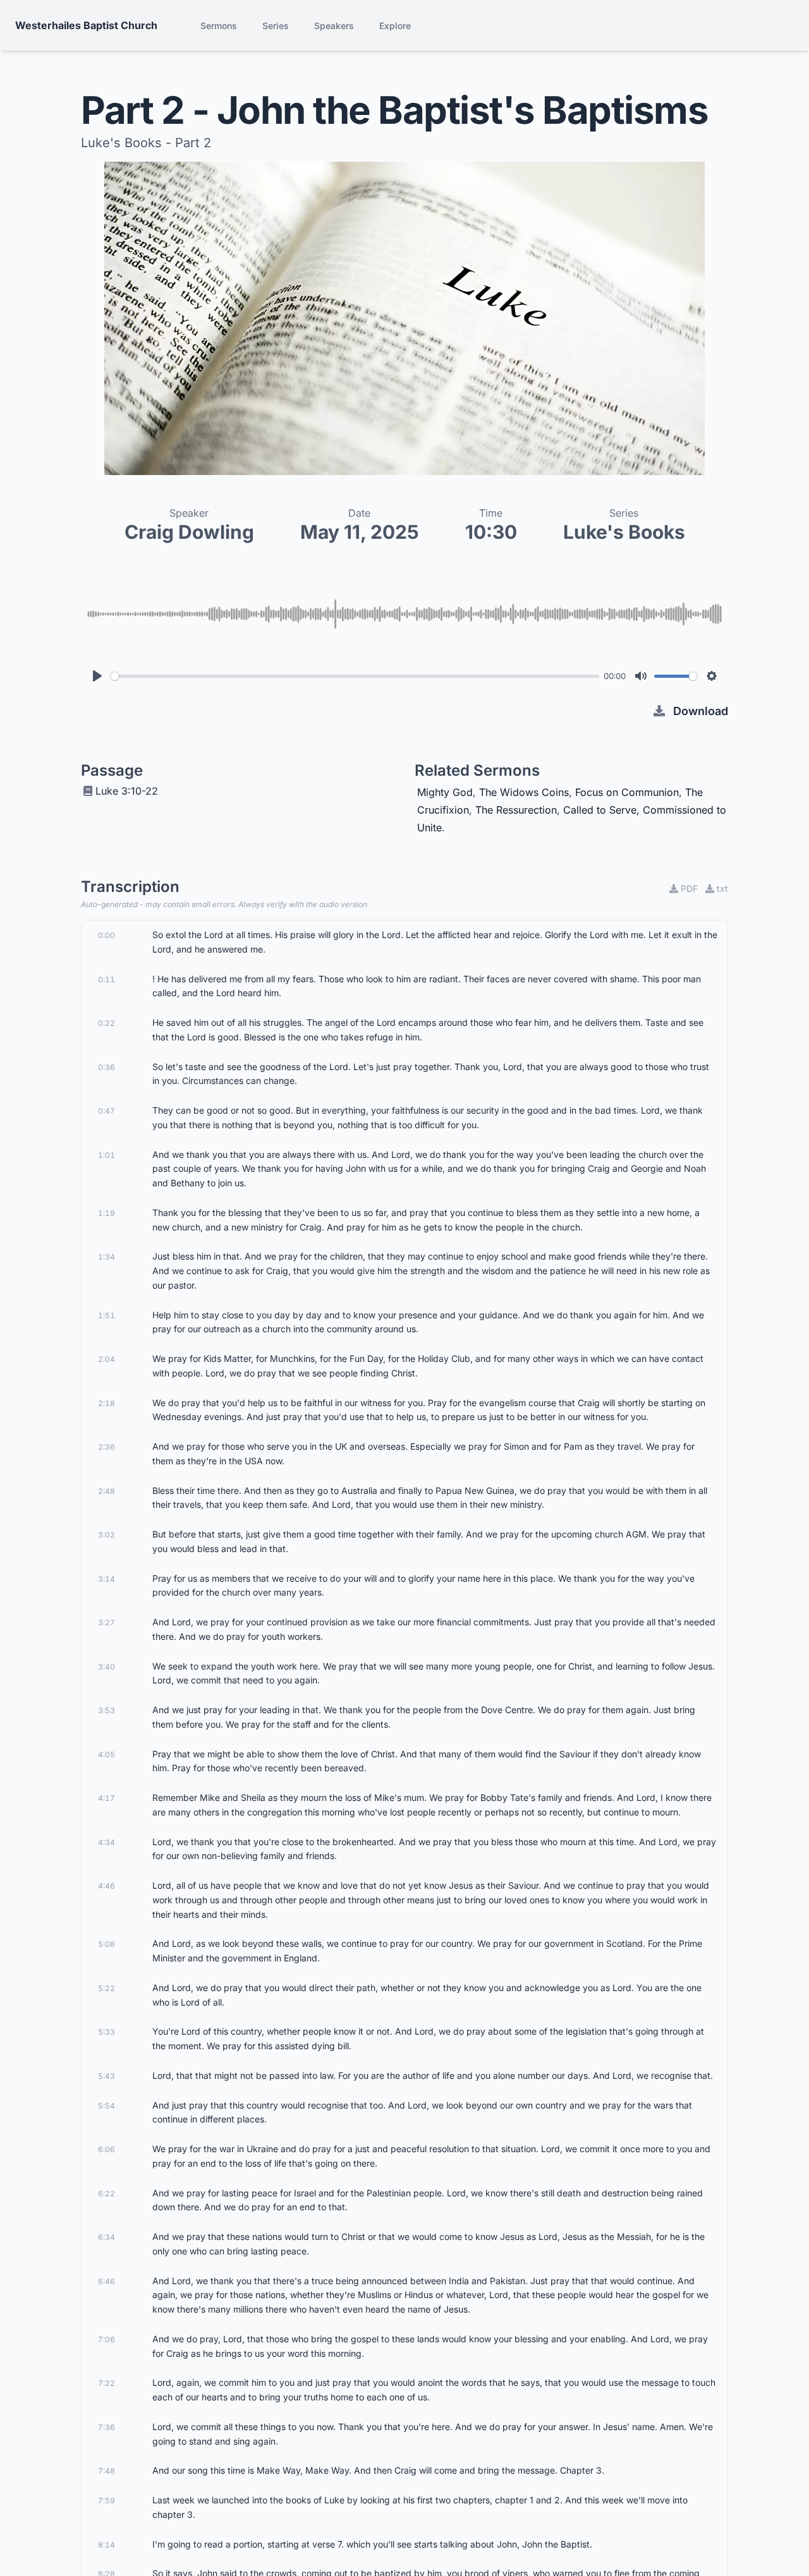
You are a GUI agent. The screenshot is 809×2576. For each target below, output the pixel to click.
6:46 (106, 2281)
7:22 (106, 2383)
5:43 (106, 2076)
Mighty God (445, 792)
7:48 (106, 2471)
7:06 (106, 2339)
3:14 (106, 1579)
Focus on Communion (627, 792)
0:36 (106, 1067)
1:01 (106, 1155)
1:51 (106, 1315)
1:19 (106, 1213)
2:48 (106, 1491)
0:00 (106, 935)
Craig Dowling (189, 532)
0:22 (106, 1023)
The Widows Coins (524, 792)
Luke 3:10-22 (127, 791)
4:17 (106, 1798)
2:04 (106, 1359)
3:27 (106, 1622)
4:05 (106, 1754)
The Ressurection (516, 810)
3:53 (106, 1710)
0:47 (106, 1111)
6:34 (106, 2237)
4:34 (106, 1842)
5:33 (106, 2032)
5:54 (106, 2106)
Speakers (334, 26)
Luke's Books (624, 532)
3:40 (106, 1667)
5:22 (106, 1988)
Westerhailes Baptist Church (86, 25)
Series (276, 26)
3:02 (106, 1535)
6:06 (106, 2149)
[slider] (355, 676)
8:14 (106, 2545)
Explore (395, 26)
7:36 (106, 2427)
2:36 (106, 1447)
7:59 (106, 2501)
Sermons (219, 26)
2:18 (106, 1403)
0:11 (106, 979)
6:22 (106, 2194)
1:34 (106, 1257)
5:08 (106, 1944)
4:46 (106, 1886)
